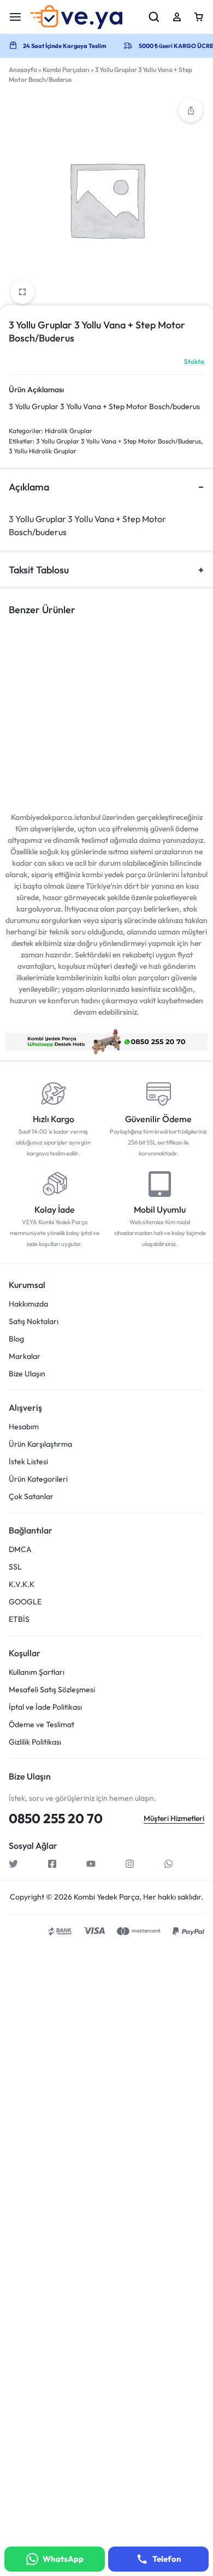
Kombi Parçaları (66, 70)
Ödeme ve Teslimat (42, 1725)
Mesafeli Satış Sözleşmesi (52, 1690)
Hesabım (24, 1427)
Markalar (25, 1356)
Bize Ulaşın (27, 1374)
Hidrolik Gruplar (69, 431)
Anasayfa (23, 70)
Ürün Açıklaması (36, 390)
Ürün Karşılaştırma (40, 1444)
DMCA (20, 1550)
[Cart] (199, 17)
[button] (191, 110)
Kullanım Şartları (37, 1672)
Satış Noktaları (34, 1322)
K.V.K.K (22, 1584)
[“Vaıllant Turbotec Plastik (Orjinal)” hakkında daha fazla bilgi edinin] (147, 705)
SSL (15, 1567)
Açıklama (29, 487)
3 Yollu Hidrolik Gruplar (43, 451)
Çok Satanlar (31, 1497)
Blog (16, 1339)
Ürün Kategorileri (38, 1479)
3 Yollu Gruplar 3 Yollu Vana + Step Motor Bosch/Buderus (119, 441)
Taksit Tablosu (39, 570)
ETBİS (19, 1619)
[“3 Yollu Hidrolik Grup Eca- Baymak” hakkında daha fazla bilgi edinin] (45, 705)
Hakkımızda (28, 1304)
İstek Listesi (28, 1462)
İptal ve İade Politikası (45, 1707)
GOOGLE (25, 1602)
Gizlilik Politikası (35, 1742)
